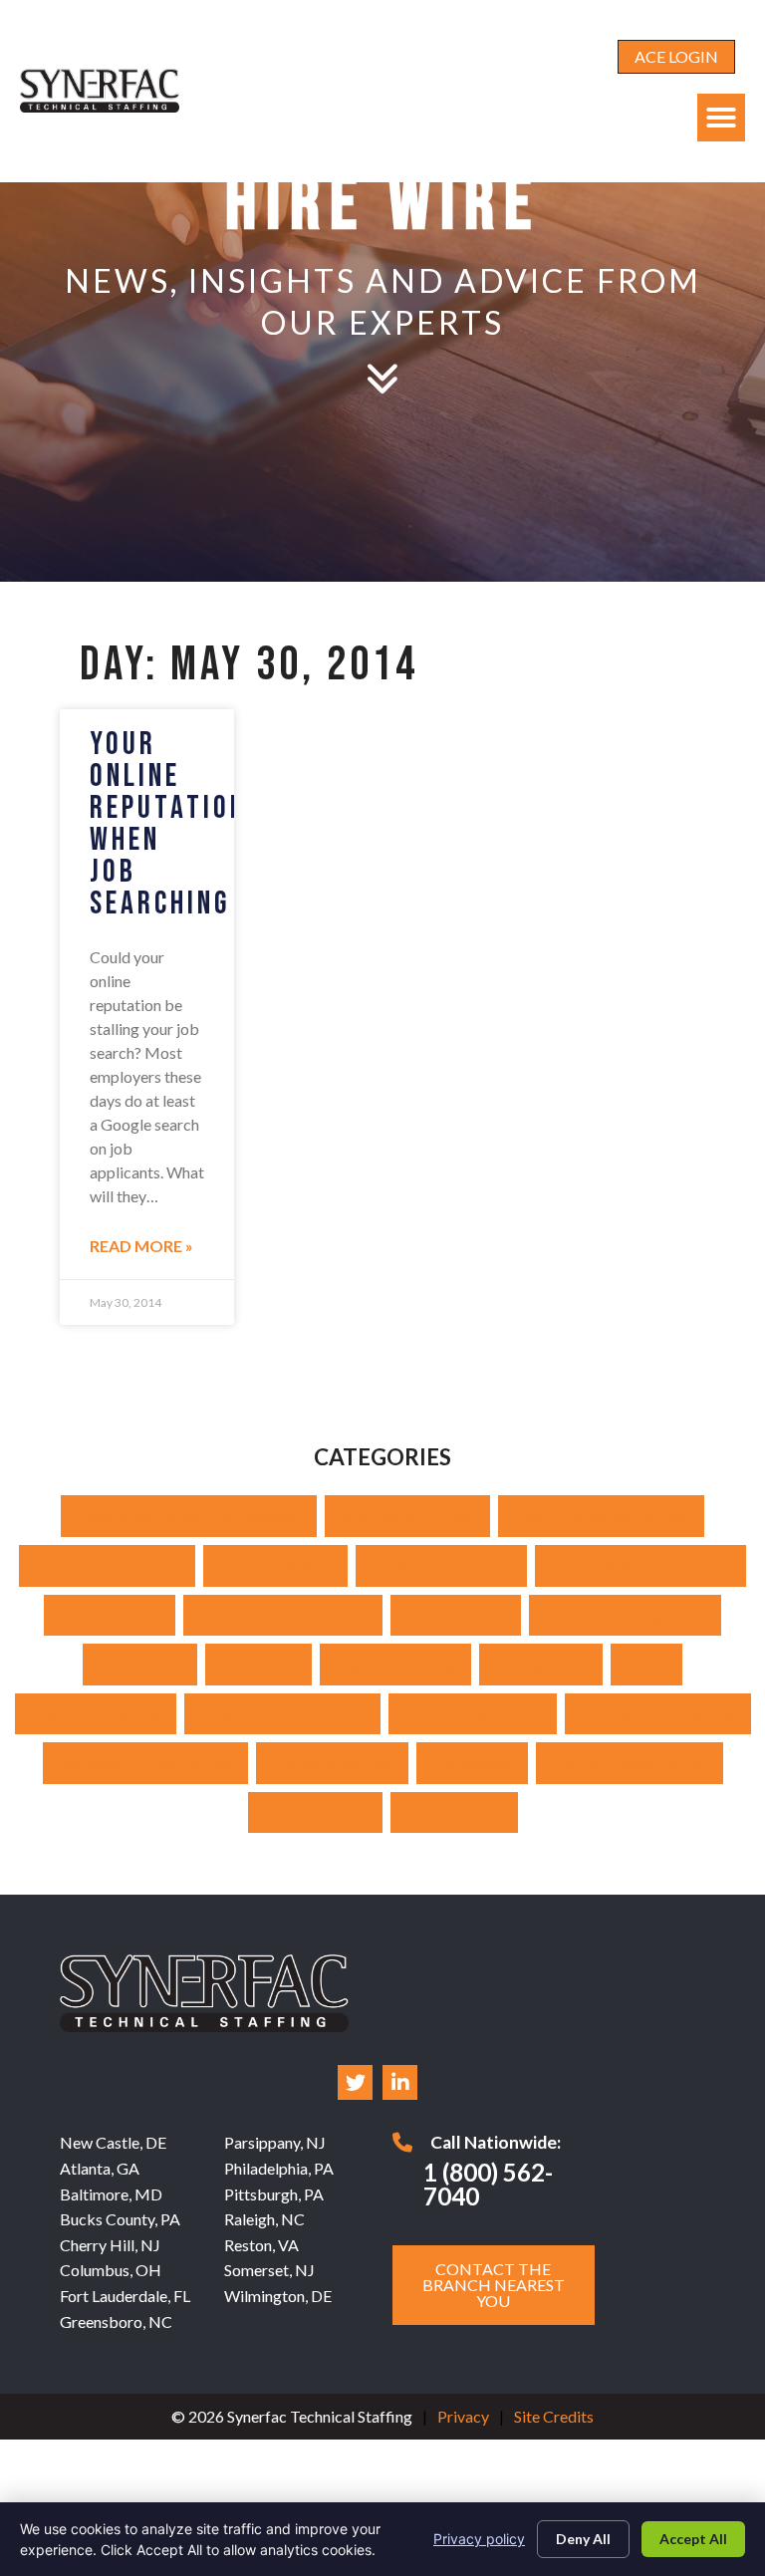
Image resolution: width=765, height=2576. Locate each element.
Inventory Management (625, 1615)
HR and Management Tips (640, 1565)
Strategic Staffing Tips (658, 1714)
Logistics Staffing (395, 1664)
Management (541, 1664)
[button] (721, 118)
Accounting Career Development (189, 1516)
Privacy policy (479, 2539)
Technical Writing (332, 1763)
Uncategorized (315, 1812)
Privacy (463, 2416)
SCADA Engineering (473, 1714)
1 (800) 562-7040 (488, 2184)
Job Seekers (140, 1664)
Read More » (141, 1246)
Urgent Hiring (454, 1812)
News (646, 1664)
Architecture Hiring (407, 1516)
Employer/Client (275, 1565)
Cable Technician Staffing (601, 1516)
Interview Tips (456, 1615)
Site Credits (554, 2416)
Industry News (110, 1615)
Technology (472, 1763)
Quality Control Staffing (282, 1714)
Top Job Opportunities (630, 1763)
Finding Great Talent (441, 1565)
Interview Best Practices (283, 1615)
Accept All (693, 2539)
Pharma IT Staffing (96, 1714)
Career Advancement (107, 1565)
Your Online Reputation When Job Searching (168, 824)
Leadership (258, 1664)
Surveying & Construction (145, 1763)
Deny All (583, 2539)
